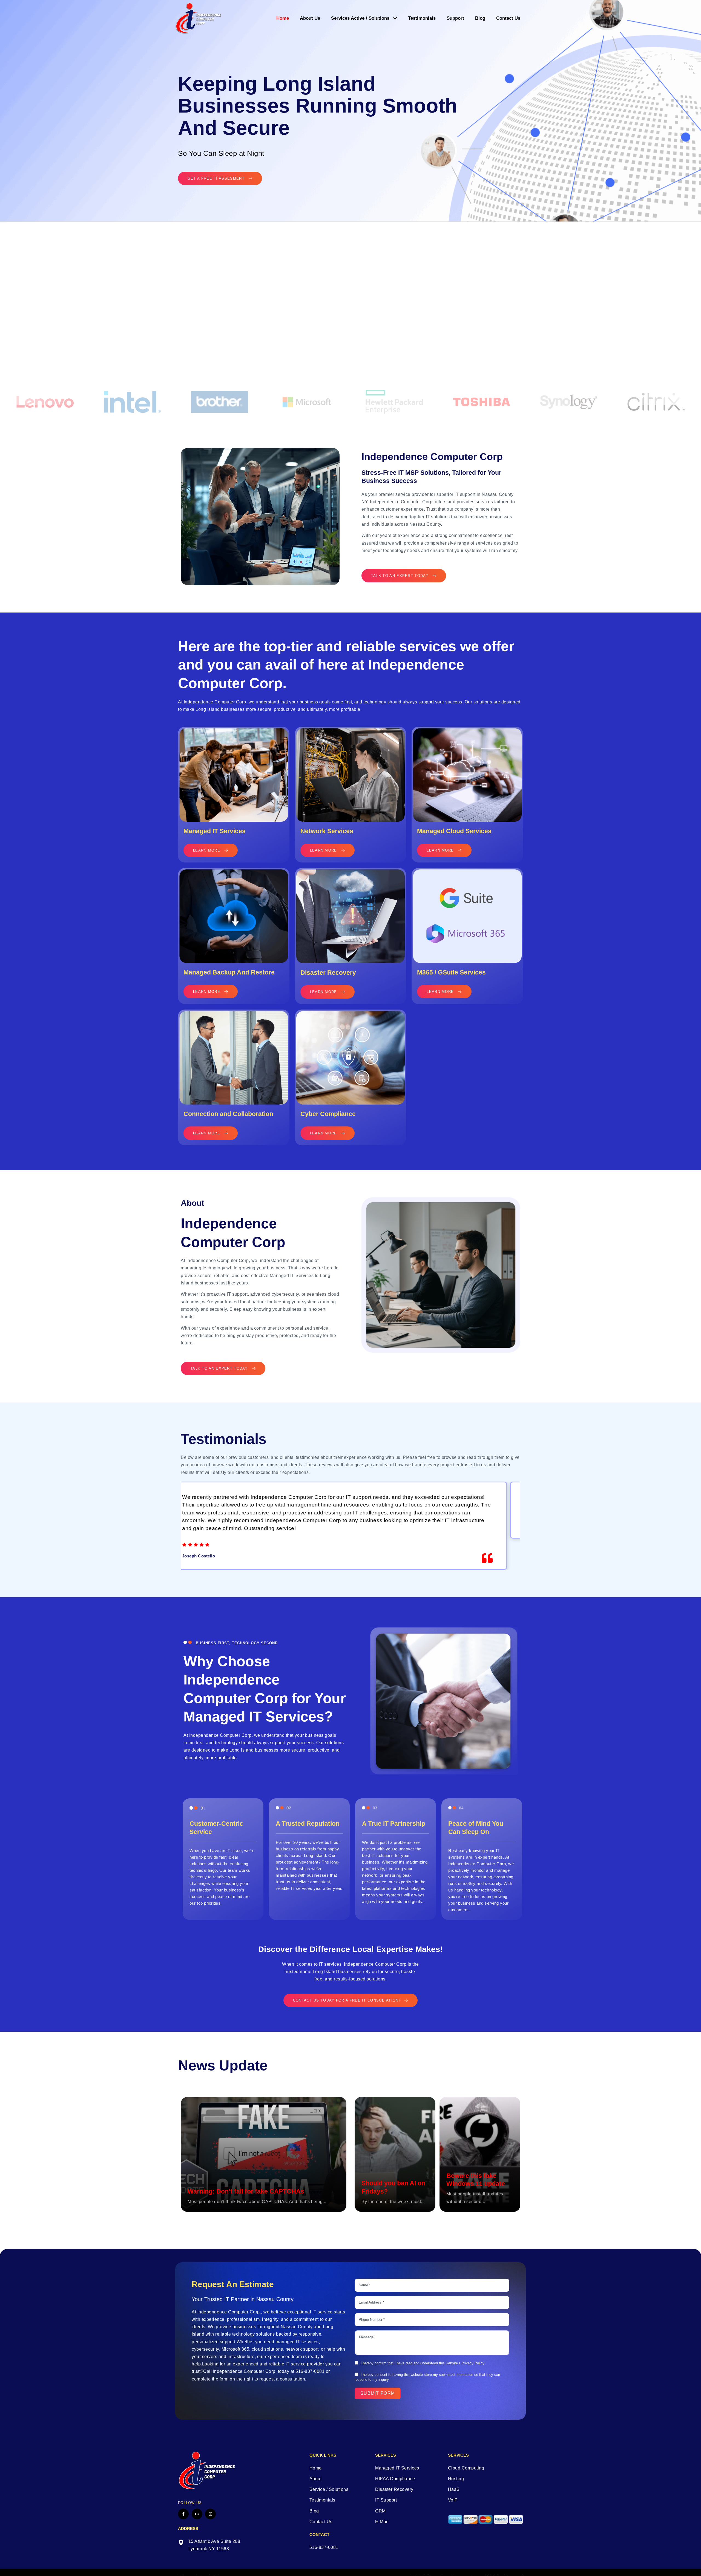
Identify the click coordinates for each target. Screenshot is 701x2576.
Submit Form (378, 2393)
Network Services (327, 831)
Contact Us (508, 18)
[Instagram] (210, 2514)
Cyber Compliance (328, 1114)
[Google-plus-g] (197, 2514)
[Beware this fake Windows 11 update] (480, 2154)
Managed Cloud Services (454, 831)
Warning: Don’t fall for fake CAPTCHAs (246, 2191)
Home (283, 18)
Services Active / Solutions (360, 18)
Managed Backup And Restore (229, 972)
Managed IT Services (215, 831)
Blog (480, 18)
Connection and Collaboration (228, 1114)
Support (455, 18)
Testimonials (422, 18)
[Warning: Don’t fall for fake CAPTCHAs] (264, 2154)
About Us (310, 18)
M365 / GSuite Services (451, 972)
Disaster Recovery (328, 973)
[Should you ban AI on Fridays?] (395, 2154)
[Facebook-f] (183, 2514)
